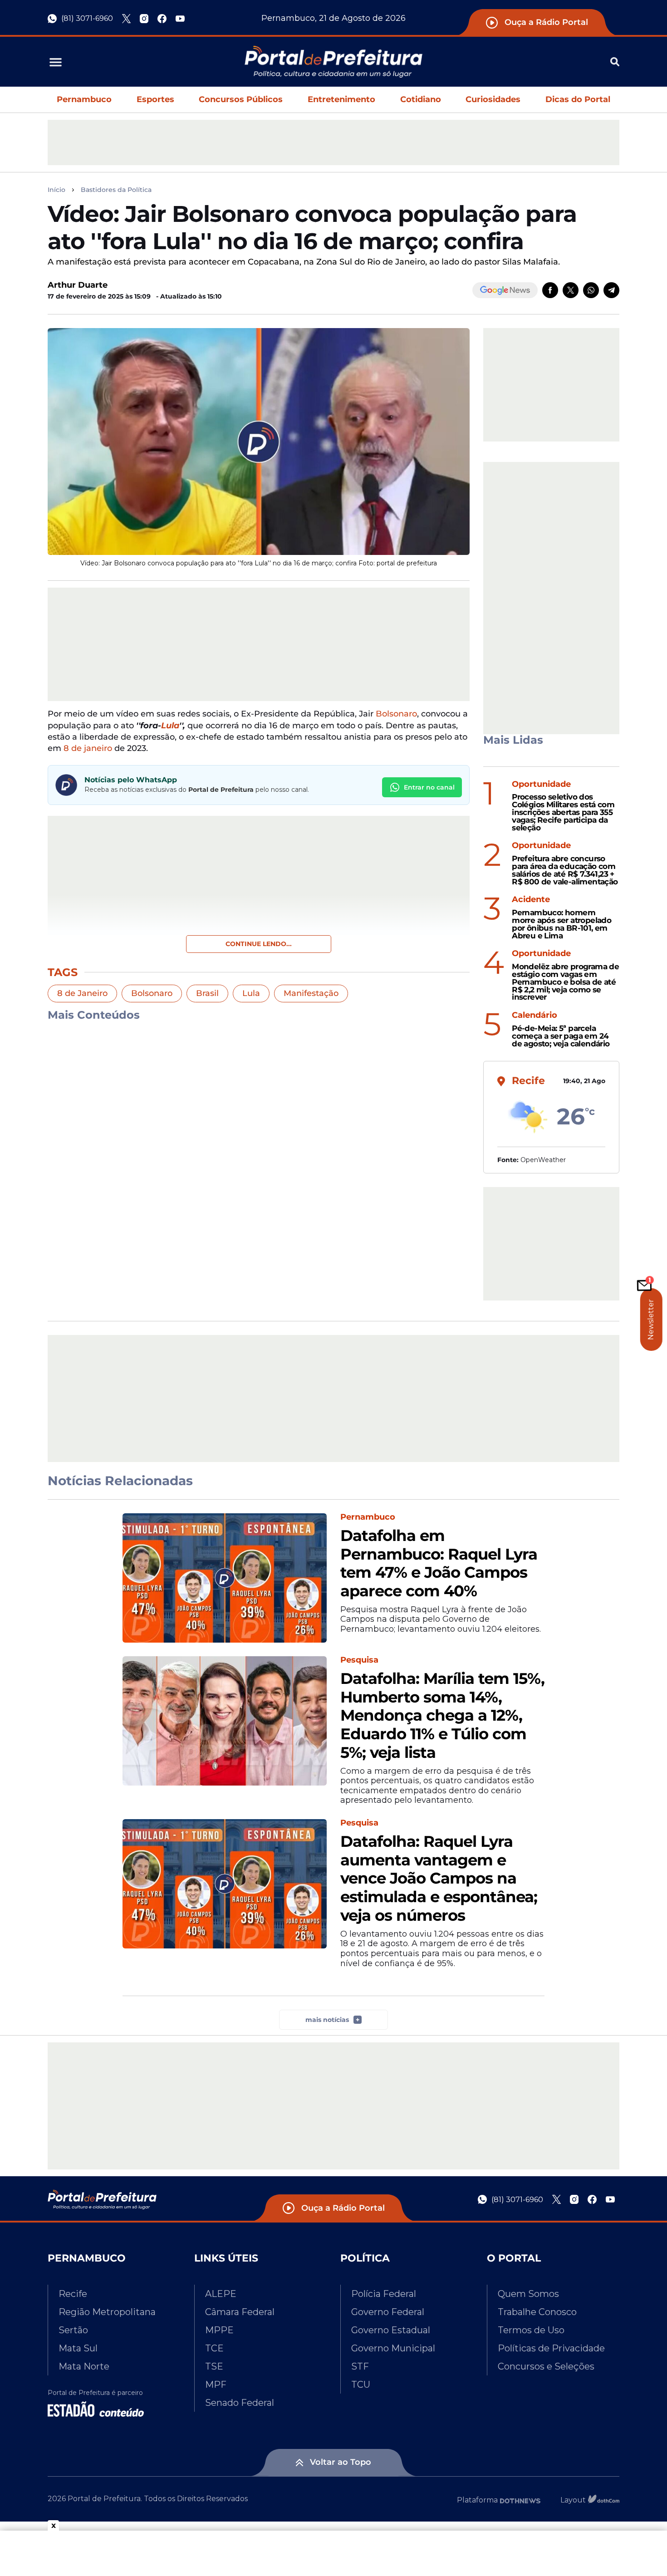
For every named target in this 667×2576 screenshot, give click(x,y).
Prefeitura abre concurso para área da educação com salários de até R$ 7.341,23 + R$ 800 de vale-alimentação (565, 870)
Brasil (207, 993)
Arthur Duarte (78, 285)
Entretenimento (341, 99)
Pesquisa (359, 1660)
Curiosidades (493, 99)
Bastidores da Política (116, 190)
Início (56, 190)
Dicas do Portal (578, 99)
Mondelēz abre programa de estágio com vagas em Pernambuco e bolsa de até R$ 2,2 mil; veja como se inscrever (565, 982)
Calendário (535, 1015)
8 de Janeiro (82, 993)
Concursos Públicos (241, 99)
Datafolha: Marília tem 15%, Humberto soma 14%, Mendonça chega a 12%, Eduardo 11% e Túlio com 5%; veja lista (442, 1716)
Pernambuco (84, 99)
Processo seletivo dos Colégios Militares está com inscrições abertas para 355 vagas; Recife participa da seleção (563, 812)
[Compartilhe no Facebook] (550, 290)
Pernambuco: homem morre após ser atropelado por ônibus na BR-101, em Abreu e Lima (562, 924)
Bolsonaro (396, 714)
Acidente (531, 900)
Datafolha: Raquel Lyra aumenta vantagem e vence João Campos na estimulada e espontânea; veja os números (439, 1879)
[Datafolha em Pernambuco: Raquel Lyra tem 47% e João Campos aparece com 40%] (225, 1578)
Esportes (155, 99)
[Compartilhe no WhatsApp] (591, 290)
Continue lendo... (259, 944)
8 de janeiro (88, 748)
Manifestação (311, 993)
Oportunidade (541, 784)
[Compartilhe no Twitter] (571, 290)
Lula (170, 726)
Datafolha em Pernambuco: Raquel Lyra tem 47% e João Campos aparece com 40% (439, 1563)
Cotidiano (421, 99)
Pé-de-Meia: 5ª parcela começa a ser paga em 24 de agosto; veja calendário (561, 1036)
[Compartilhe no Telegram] (611, 290)
